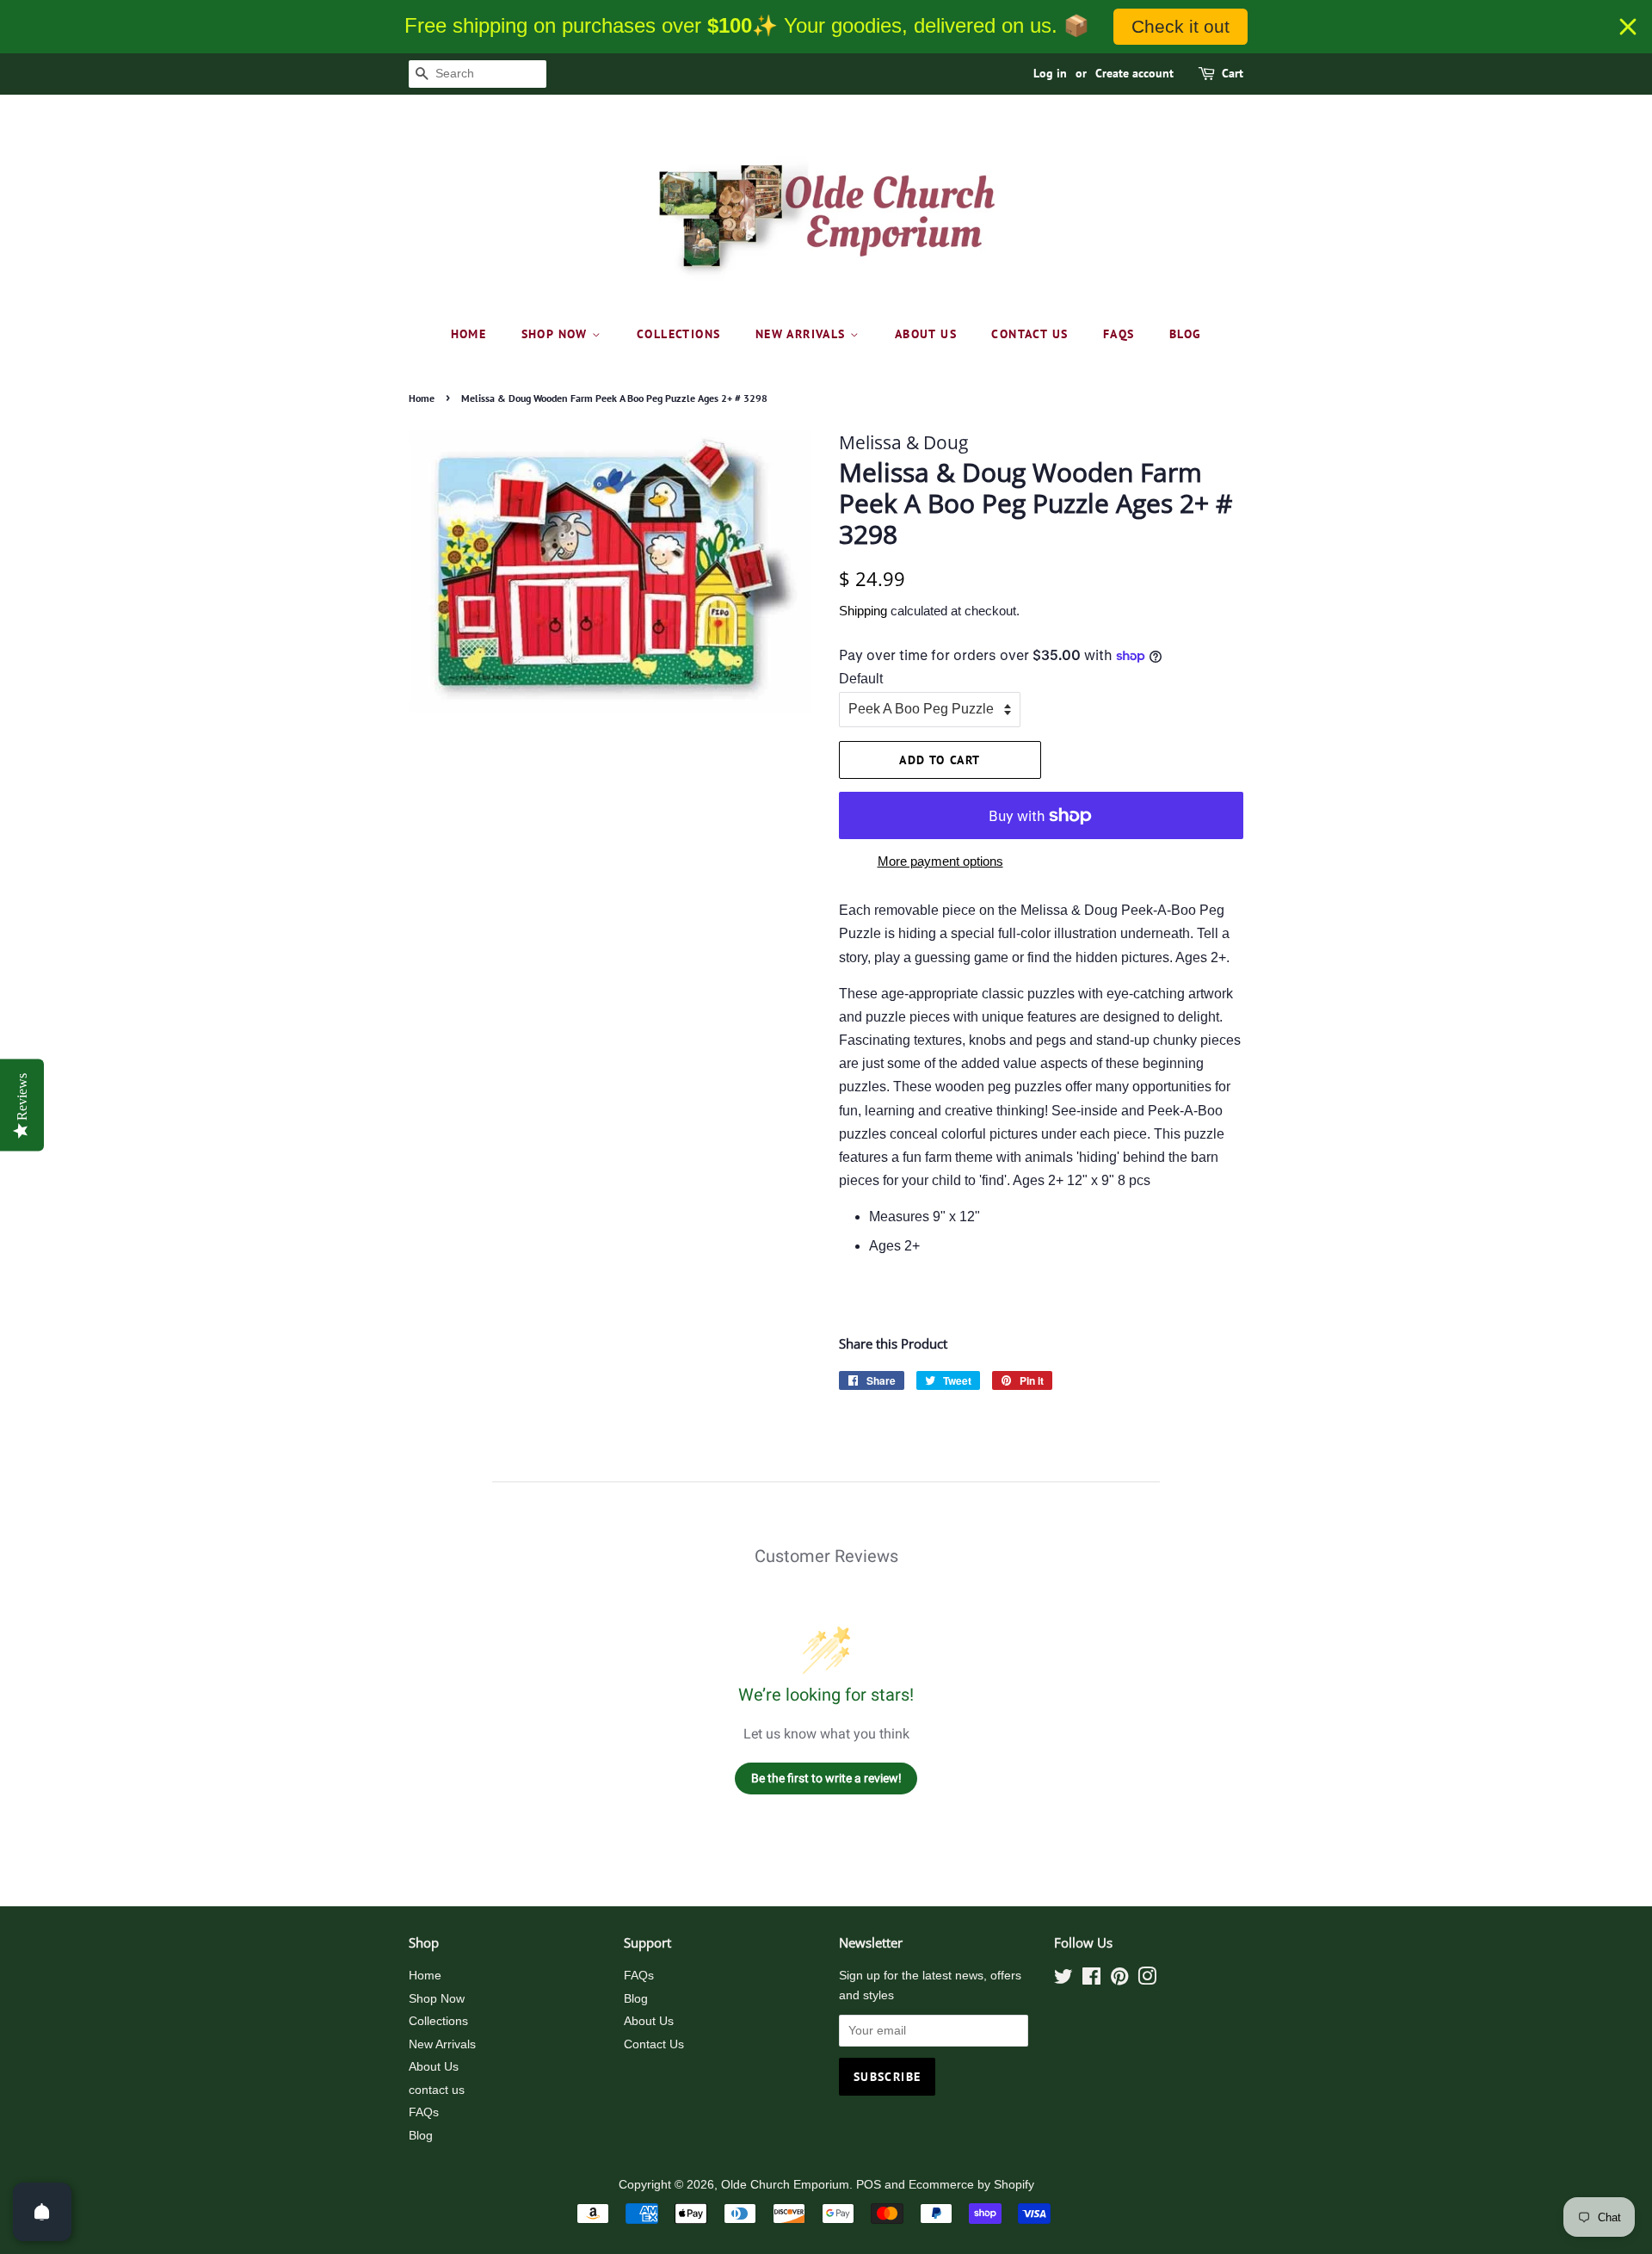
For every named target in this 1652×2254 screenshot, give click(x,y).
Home (469, 334)
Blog (1186, 334)
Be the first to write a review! (826, 1778)
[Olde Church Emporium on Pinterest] (1119, 1980)
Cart (1233, 73)
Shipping (863, 611)
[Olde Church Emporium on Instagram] (1147, 1980)
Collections (678, 334)
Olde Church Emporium (785, 2185)
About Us (926, 334)
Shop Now (557, 334)
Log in (1050, 73)
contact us (1029, 334)
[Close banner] (1628, 27)
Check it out (1180, 26)
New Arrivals (803, 334)
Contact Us (654, 2044)
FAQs (1119, 334)
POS (869, 2185)
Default (861, 679)
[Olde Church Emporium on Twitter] (1063, 1980)
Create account (1134, 73)
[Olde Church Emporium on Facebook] (1091, 1980)
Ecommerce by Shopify (971, 2185)
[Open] (42, 2212)
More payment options (940, 861)
